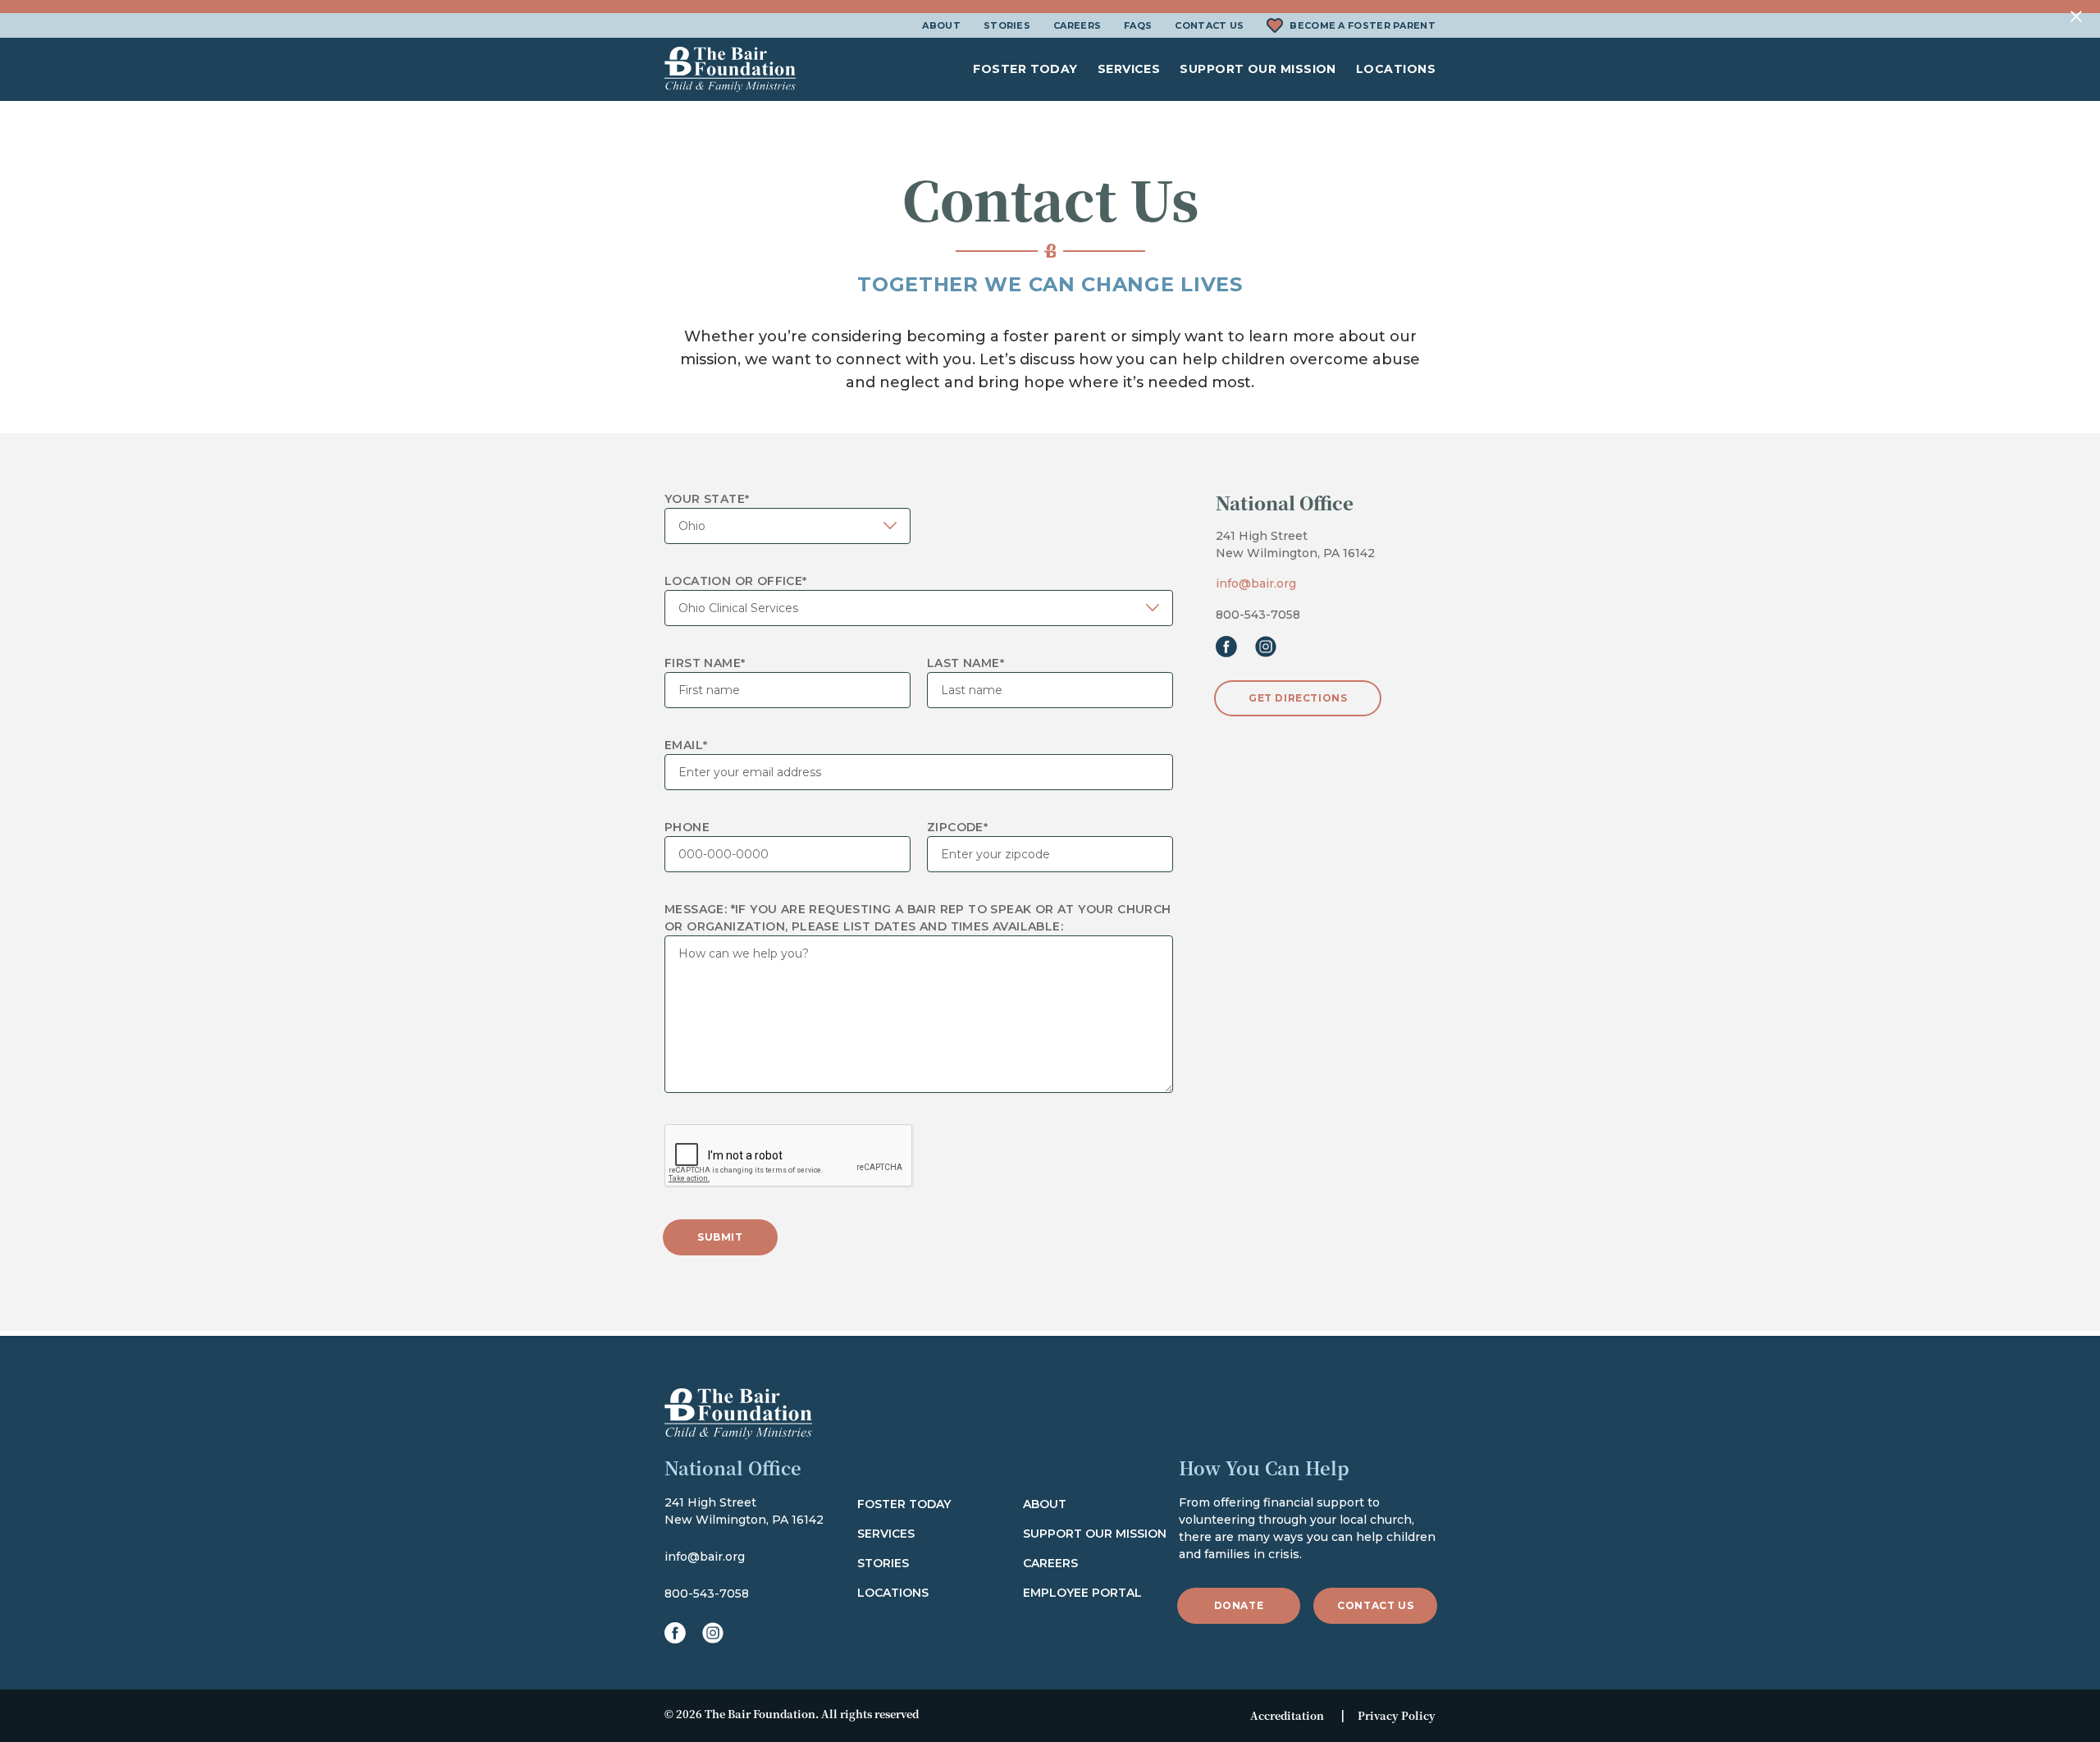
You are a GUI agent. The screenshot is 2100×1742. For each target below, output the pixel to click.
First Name (705, 663)
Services (1129, 69)
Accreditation (1287, 1715)
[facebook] (1226, 647)
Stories (1007, 25)
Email (686, 745)
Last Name (966, 663)
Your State (707, 499)
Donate (1239, 1605)
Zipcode (957, 827)
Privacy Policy (1397, 1715)
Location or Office (736, 581)
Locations (1396, 69)
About (941, 25)
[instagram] (1266, 647)
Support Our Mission (1258, 69)
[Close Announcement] (2077, 17)
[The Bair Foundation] (730, 69)
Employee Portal (1082, 1593)
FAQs (1138, 25)
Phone (687, 827)
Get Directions (1298, 698)
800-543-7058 (1258, 615)
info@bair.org (1256, 583)
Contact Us (1209, 25)
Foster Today (1025, 69)
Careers (1077, 25)
